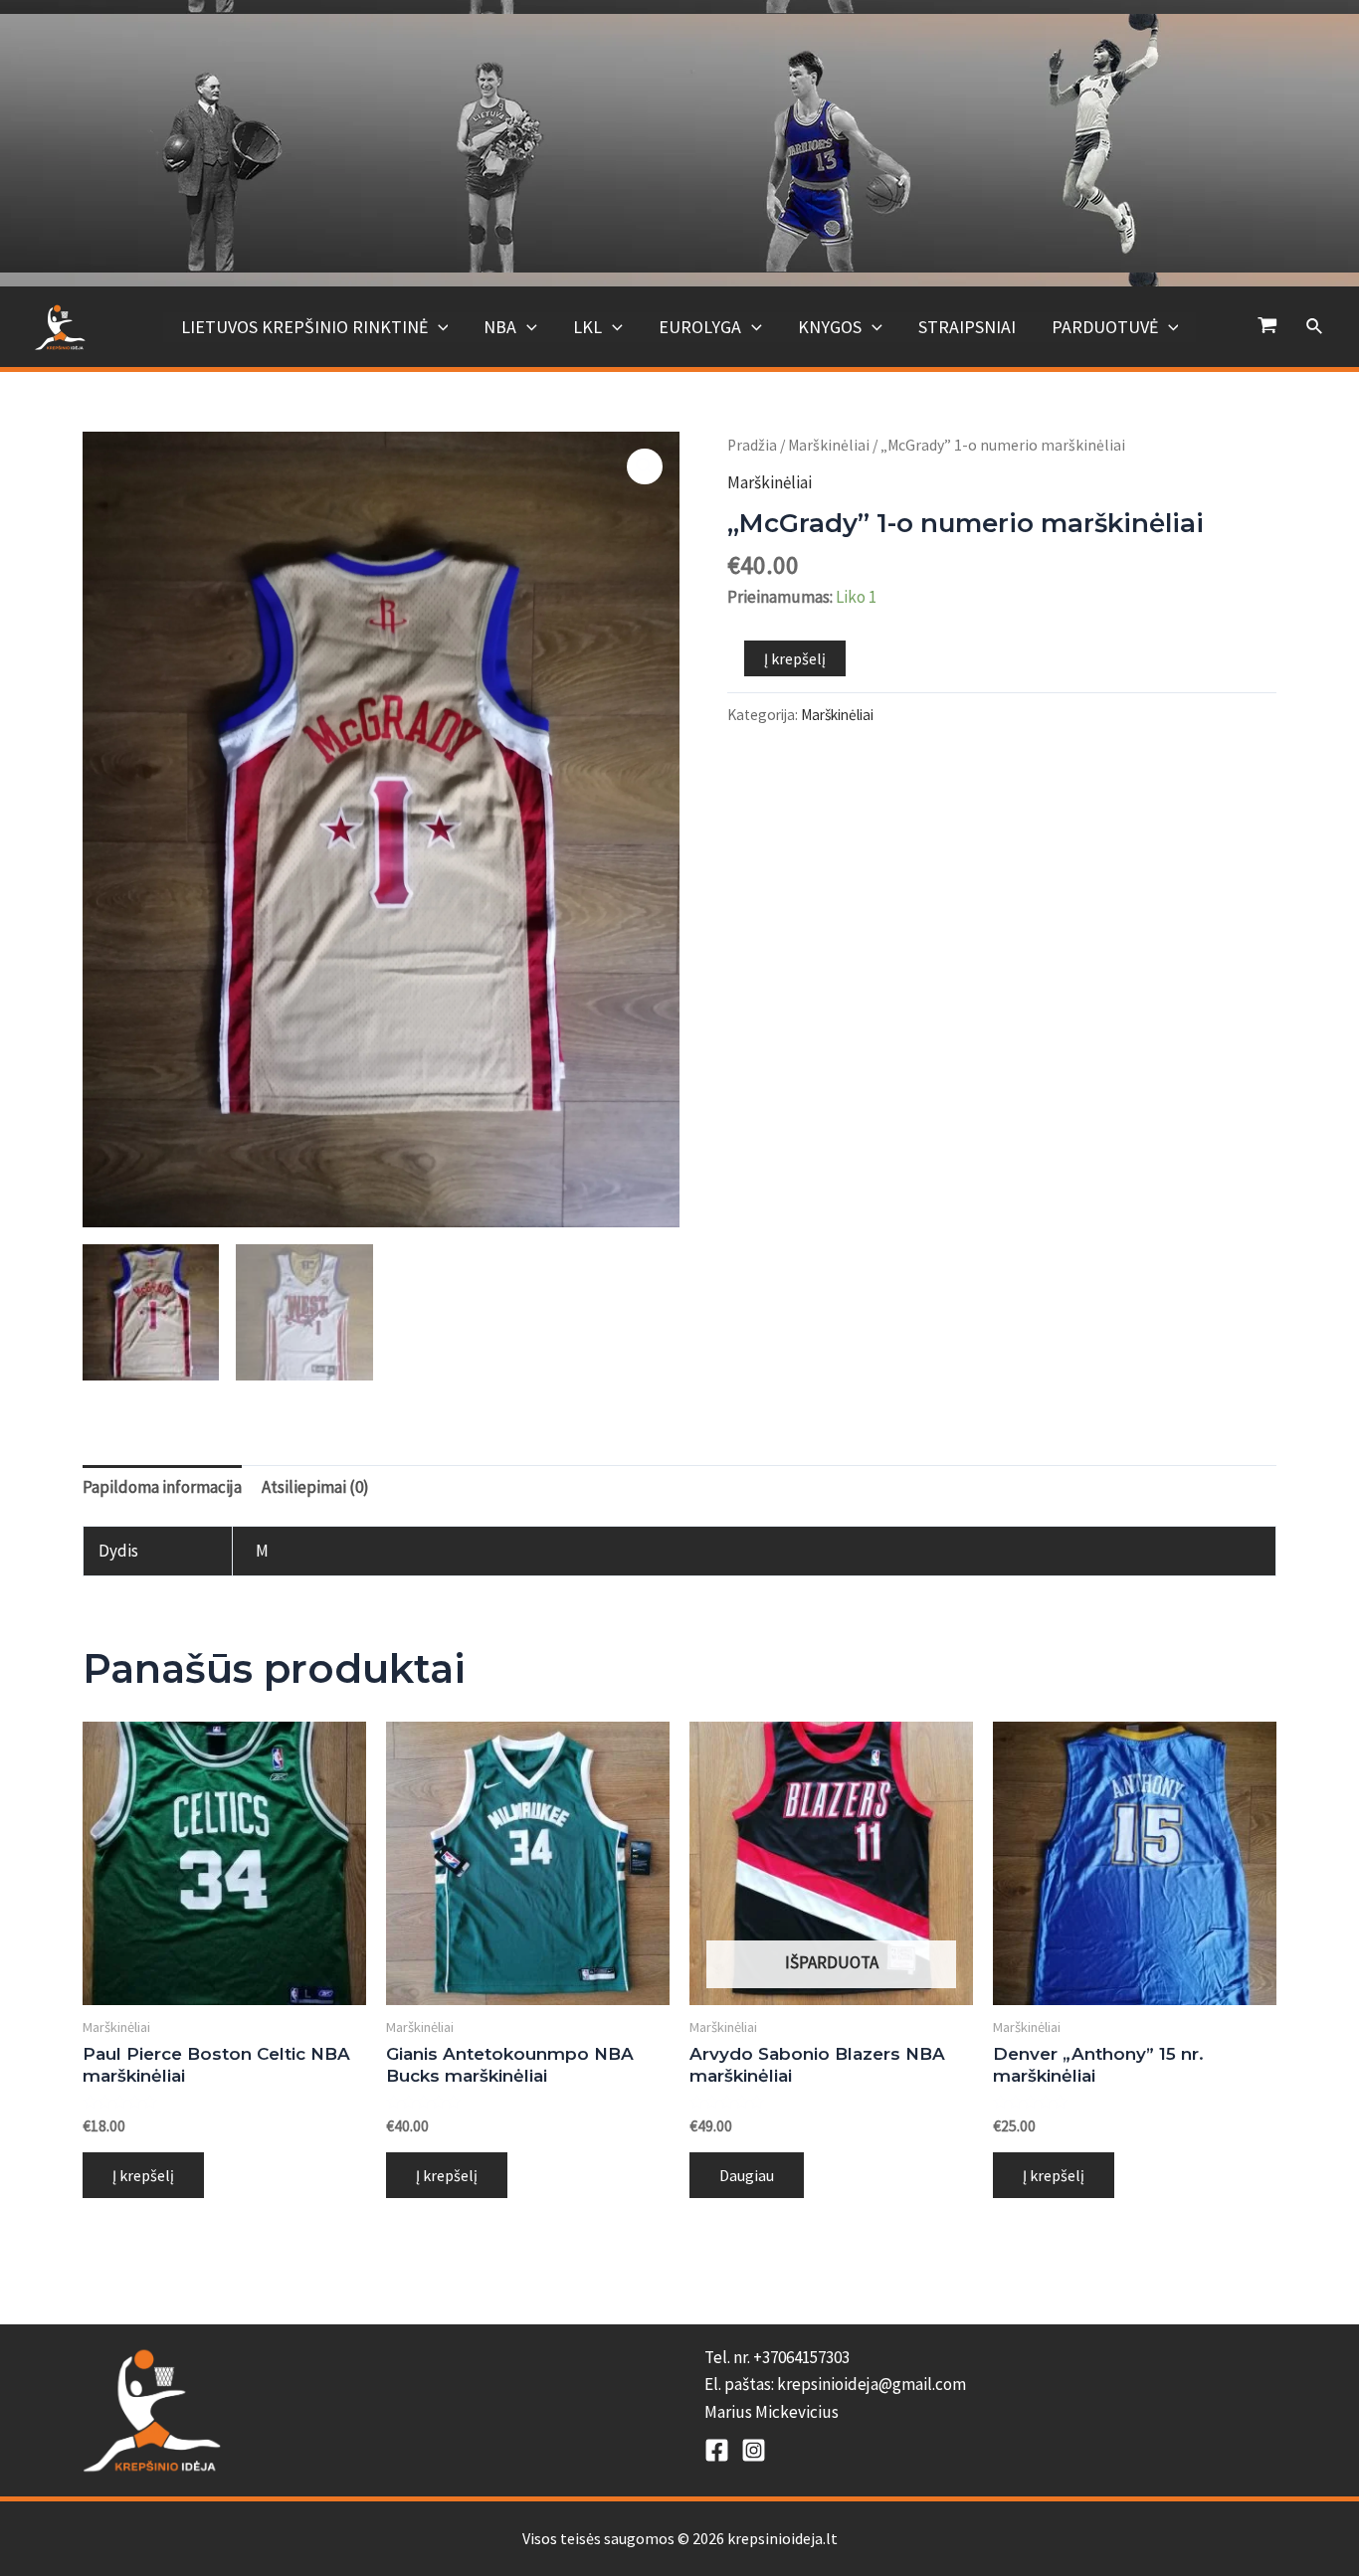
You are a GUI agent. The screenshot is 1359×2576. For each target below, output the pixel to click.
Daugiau (747, 2175)
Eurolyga (700, 327)
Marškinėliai (829, 445)
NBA (500, 327)
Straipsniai (967, 327)
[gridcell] (990, 2385)
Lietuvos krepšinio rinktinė (304, 327)
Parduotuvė (1105, 327)
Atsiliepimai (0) (315, 1487)
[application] (438, 327)
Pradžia (752, 445)
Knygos (830, 327)
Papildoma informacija (162, 1487)
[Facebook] (717, 2450)
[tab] (162, 1487)
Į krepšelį (795, 658)
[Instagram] (754, 2450)
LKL (587, 327)
